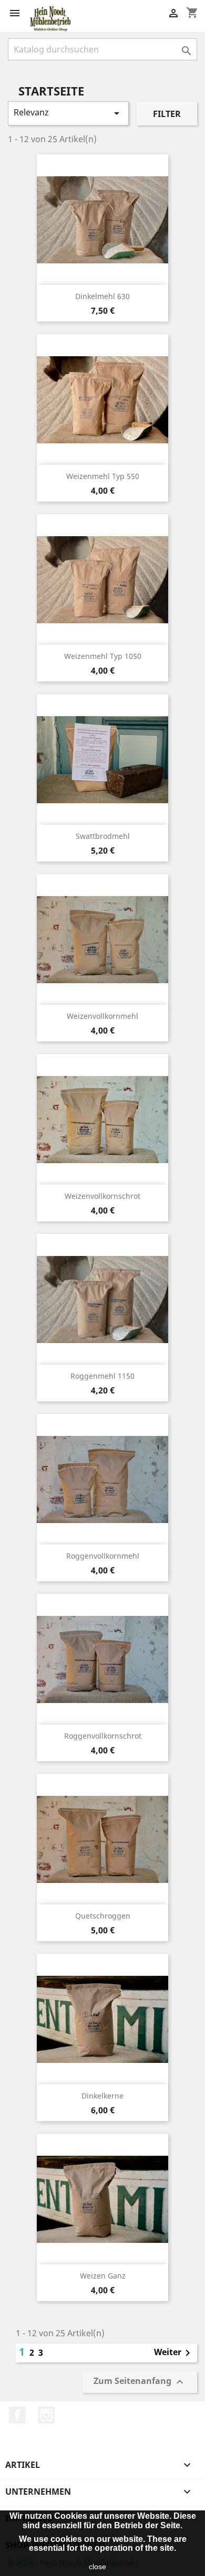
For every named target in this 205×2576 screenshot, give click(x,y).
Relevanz (68, 113)
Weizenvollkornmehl (102, 1016)
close (98, 2567)
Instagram (46, 2415)
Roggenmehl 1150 (102, 1376)
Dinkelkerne (102, 2096)
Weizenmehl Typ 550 (103, 476)
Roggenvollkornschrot (103, 1736)
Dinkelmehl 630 (102, 296)
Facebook (17, 2415)
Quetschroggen (103, 1916)
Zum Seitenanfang (140, 2382)
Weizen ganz (103, 2276)
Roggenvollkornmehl (103, 1556)
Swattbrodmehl (103, 836)
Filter (167, 114)
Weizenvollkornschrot (102, 1196)
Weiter (174, 2353)
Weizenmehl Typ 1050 (103, 656)
